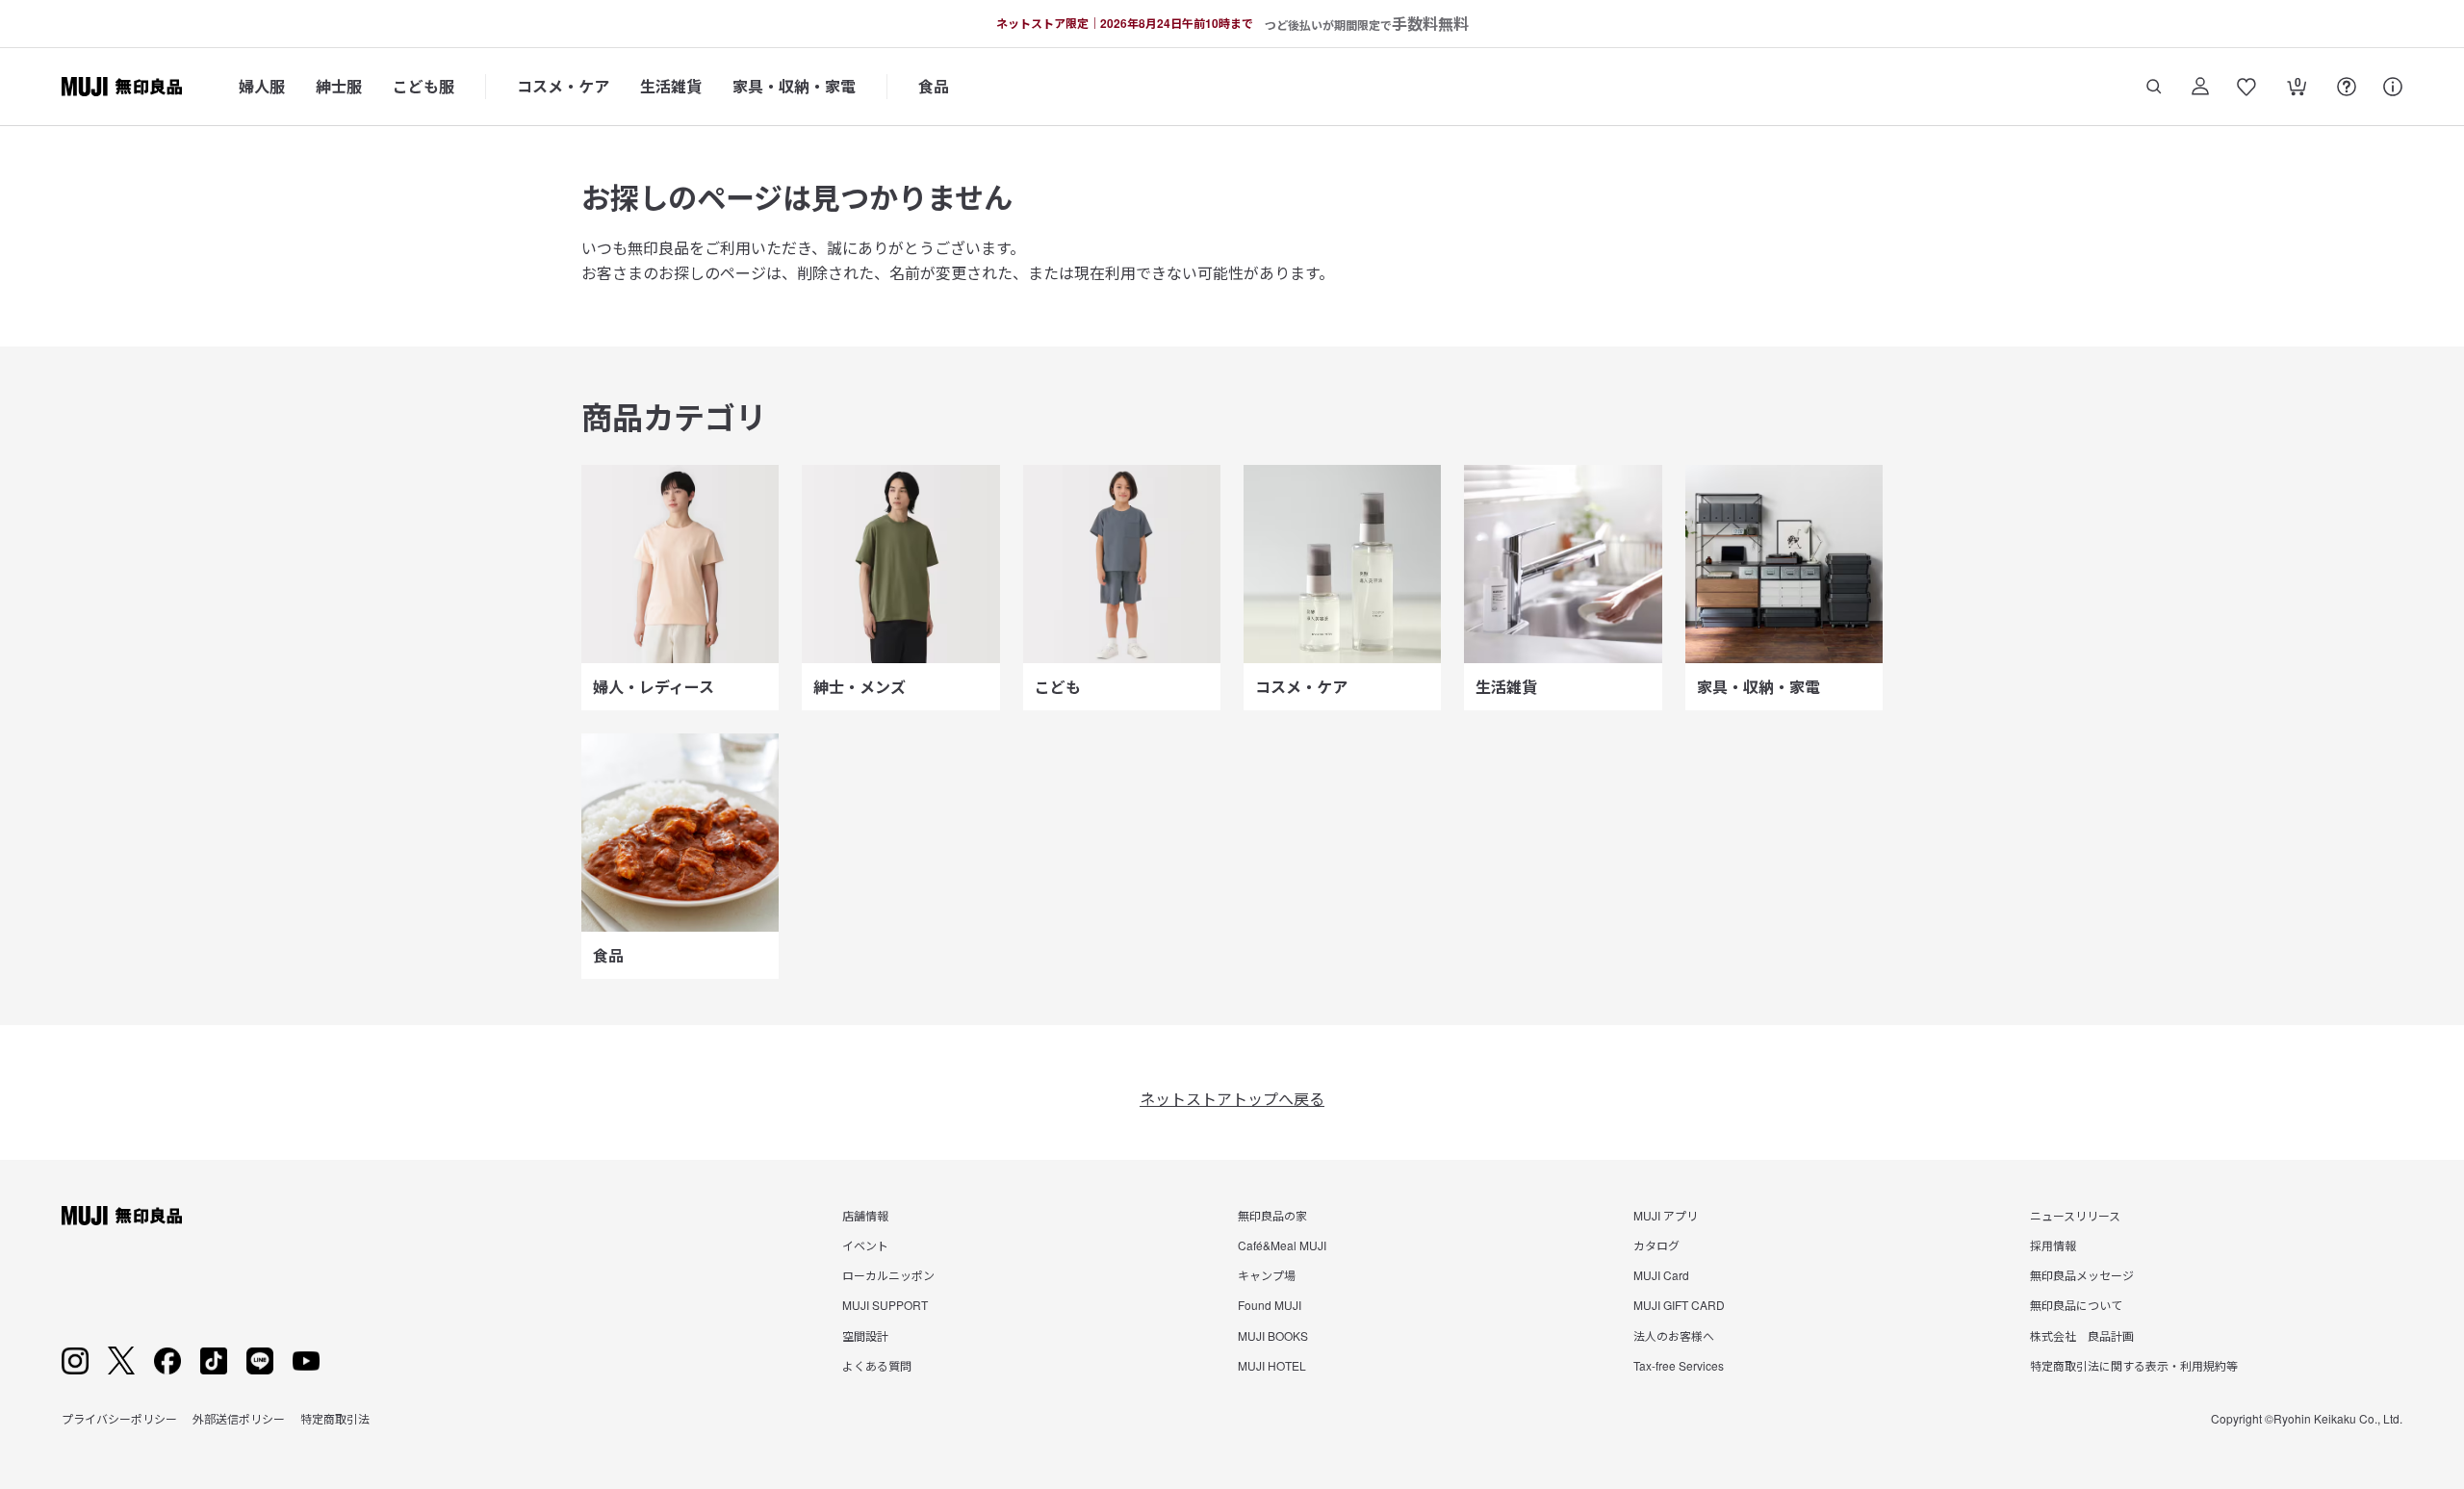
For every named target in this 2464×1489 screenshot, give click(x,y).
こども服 (423, 86)
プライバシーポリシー (119, 1418)
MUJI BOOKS (1273, 1335)
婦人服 (262, 86)
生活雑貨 (671, 86)
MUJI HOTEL (1272, 1365)
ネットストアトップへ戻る (1232, 1099)
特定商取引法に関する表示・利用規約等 (2134, 1365)
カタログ (1656, 1245)
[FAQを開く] (2347, 87)
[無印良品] (122, 1216)
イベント (865, 1245)
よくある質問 (877, 1365)
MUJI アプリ (1666, 1215)
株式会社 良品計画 (2082, 1335)
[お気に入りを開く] (2246, 87)
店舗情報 (865, 1215)
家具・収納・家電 (794, 86)
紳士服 (339, 86)
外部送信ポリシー (239, 1418)
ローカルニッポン (888, 1275)
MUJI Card (1661, 1275)
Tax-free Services (1679, 1365)
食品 (934, 86)
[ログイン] (2200, 87)
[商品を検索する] (2154, 87)
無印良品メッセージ (2082, 1275)
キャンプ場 (1267, 1275)
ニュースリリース (2075, 1215)
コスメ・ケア (563, 86)
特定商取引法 (335, 1418)
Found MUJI (1270, 1305)
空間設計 (865, 1335)
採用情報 (2053, 1245)
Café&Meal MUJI (1282, 1245)
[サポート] (2393, 87)
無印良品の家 (1272, 1215)
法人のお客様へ (1674, 1335)
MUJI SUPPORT (885, 1305)
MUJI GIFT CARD (1679, 1305)
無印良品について (2076, 1305)
